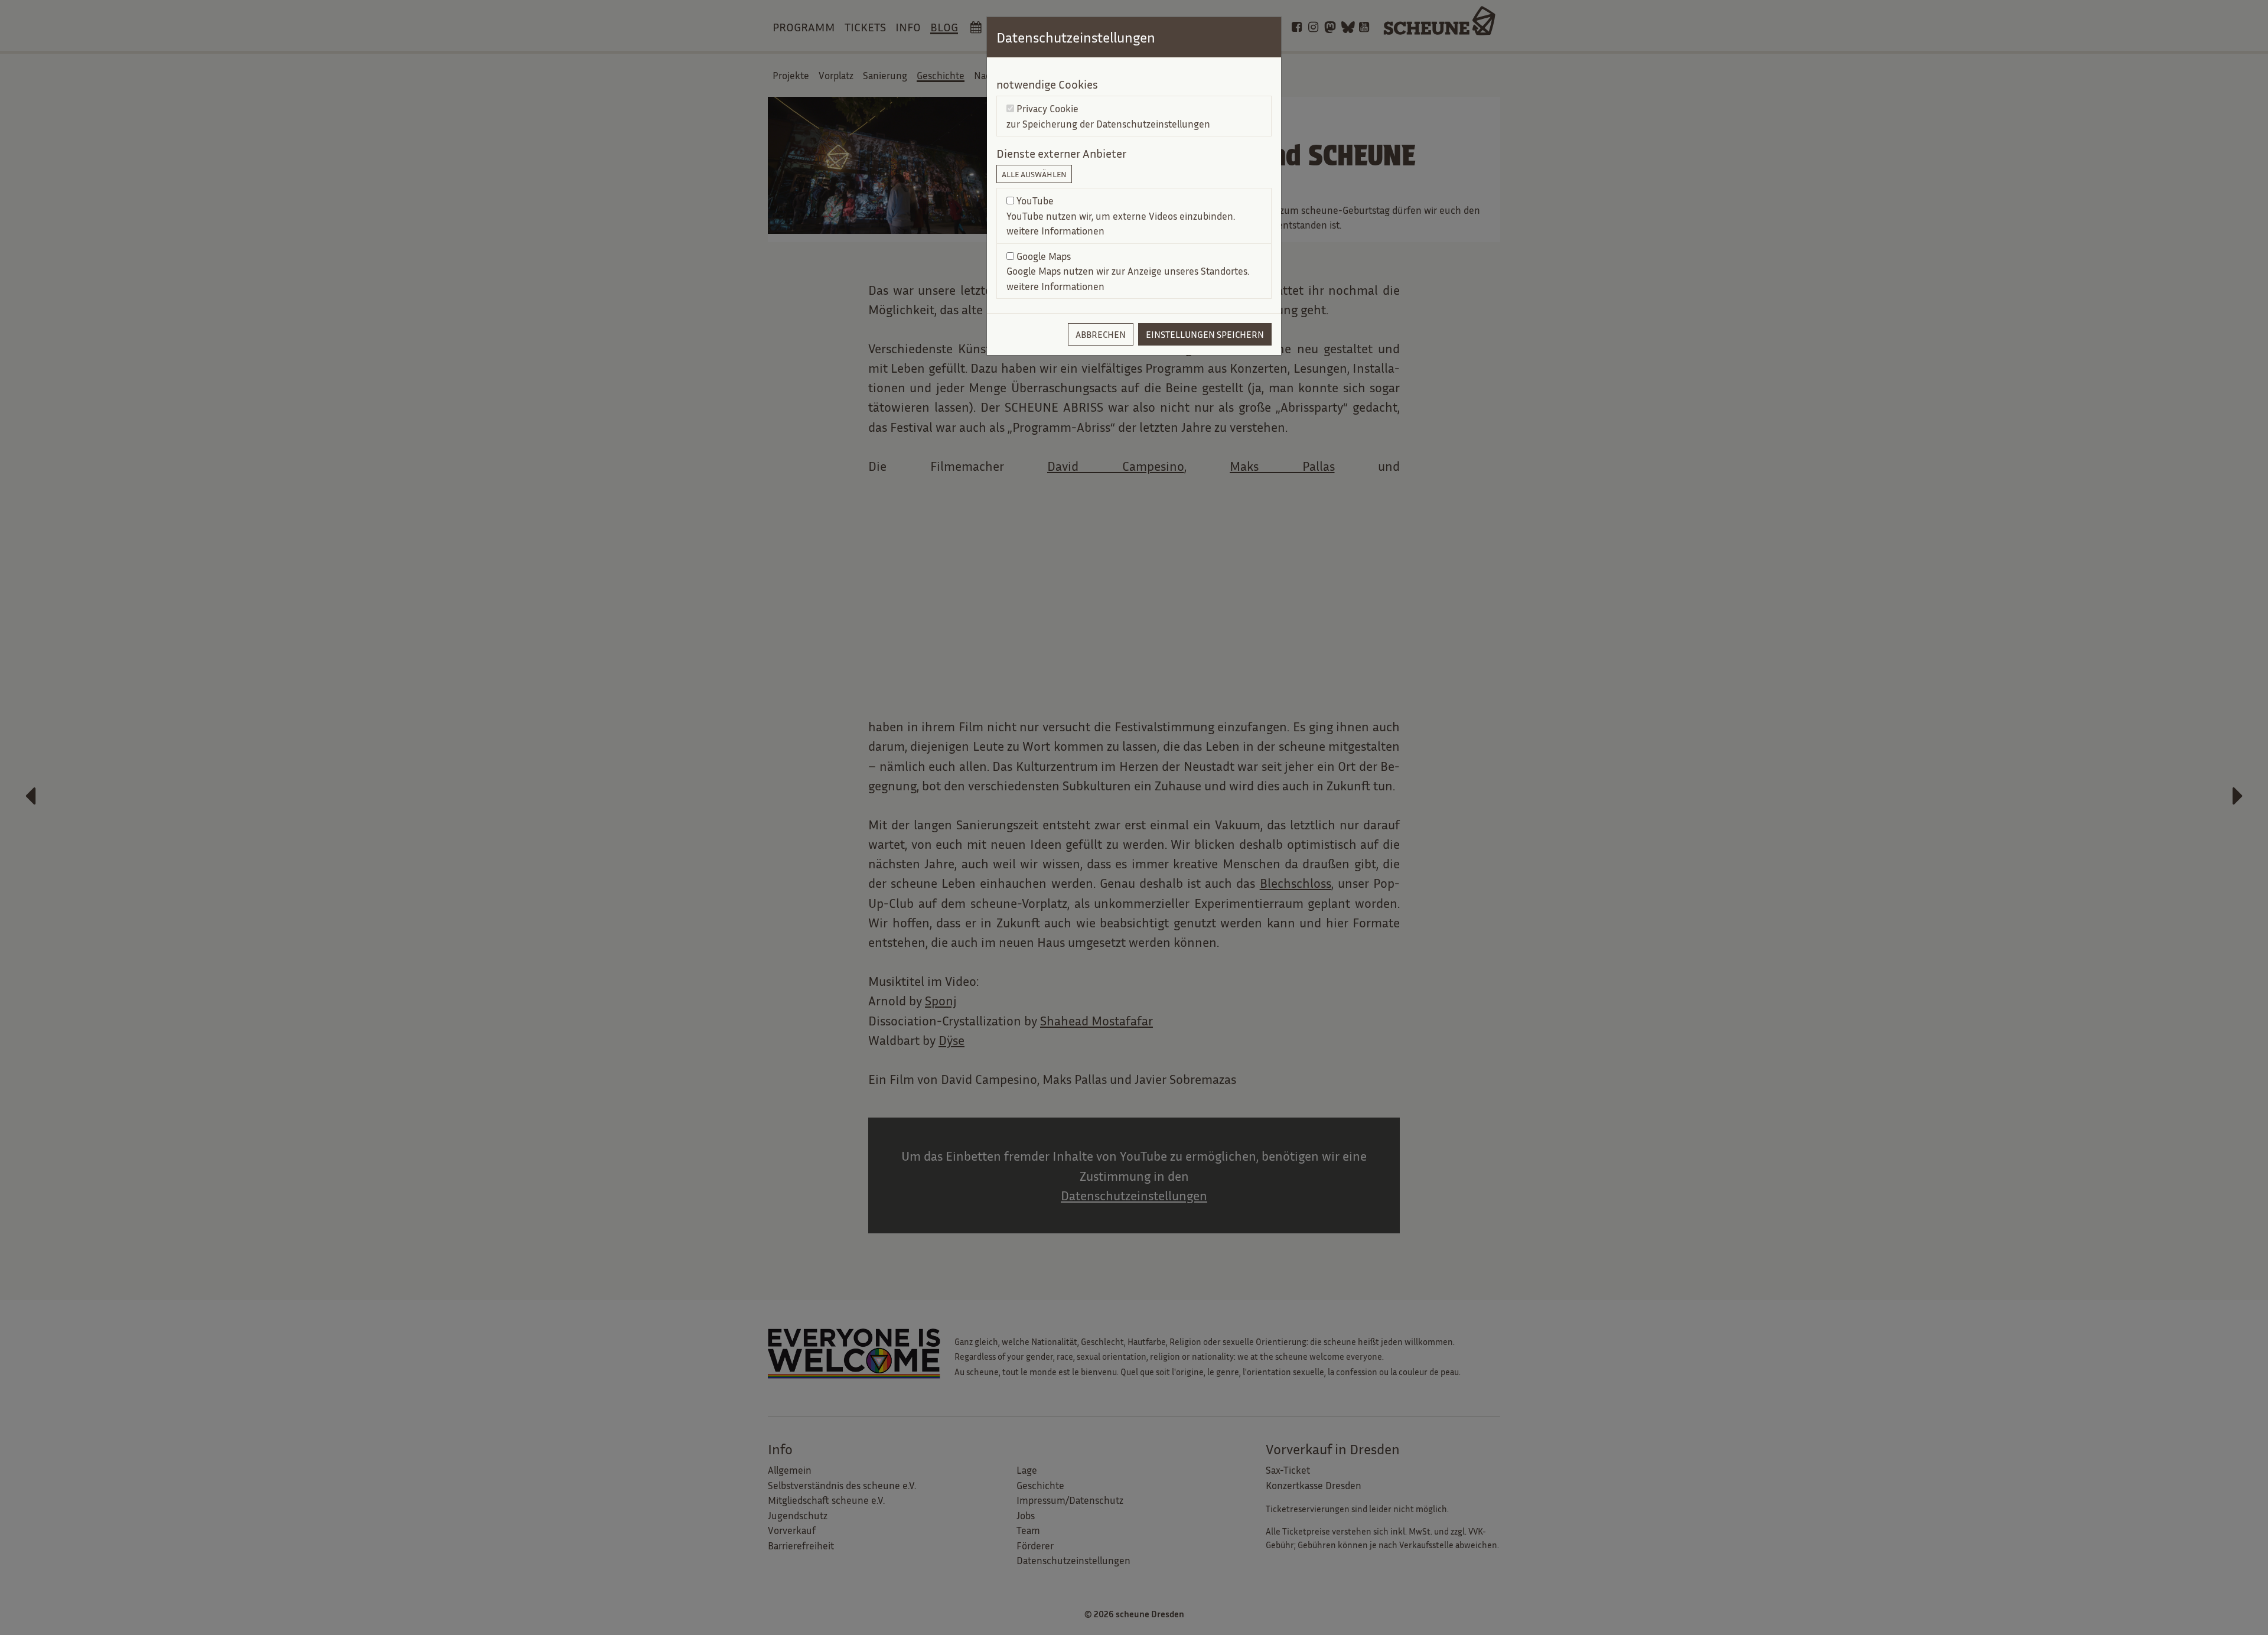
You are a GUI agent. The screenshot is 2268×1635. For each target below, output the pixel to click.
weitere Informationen (1055, 231)
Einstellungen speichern (1205, 334)
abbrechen (1101, 334)
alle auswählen (1034, 174)
